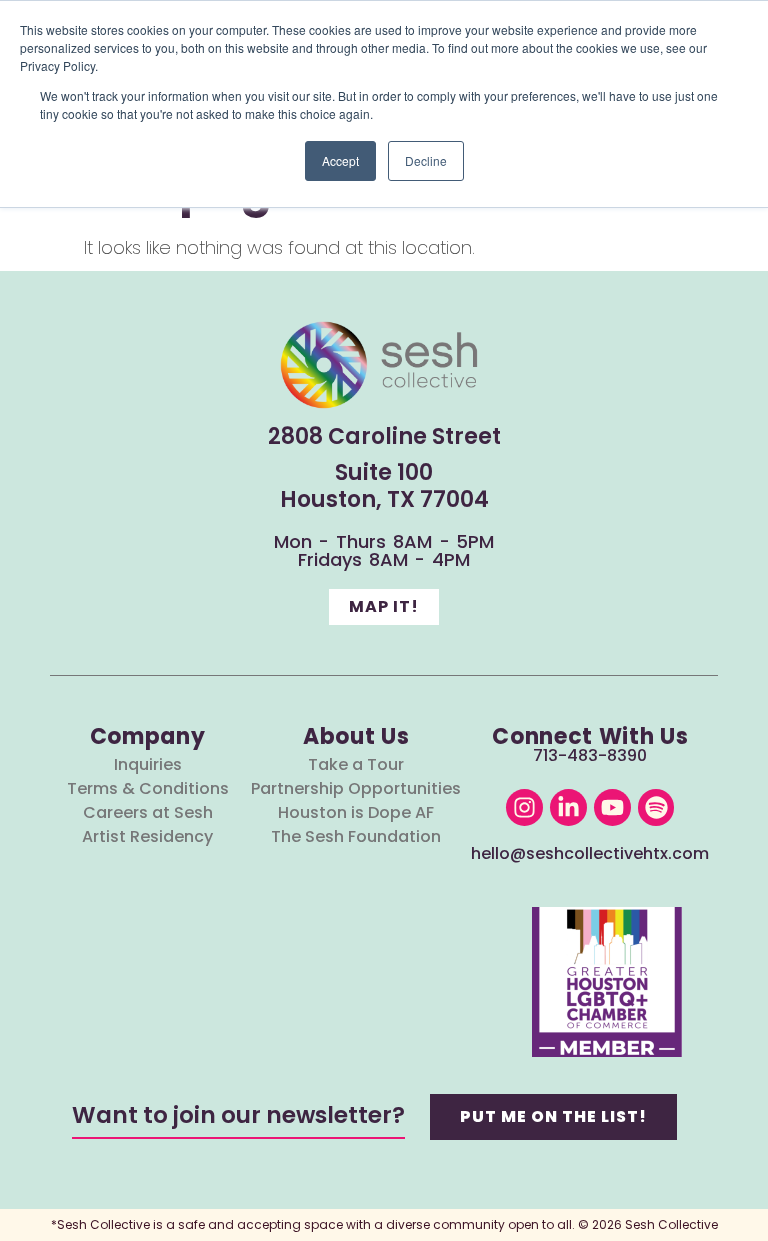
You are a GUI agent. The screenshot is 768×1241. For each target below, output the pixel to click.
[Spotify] (656, 807)
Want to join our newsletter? (238, 1115)
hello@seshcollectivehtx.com (590, 853)
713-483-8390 (590, 755)
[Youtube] (612, 807)
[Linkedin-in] (568, 807)
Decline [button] (426, 160)
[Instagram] (524, 807)
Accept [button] (340, 160)
